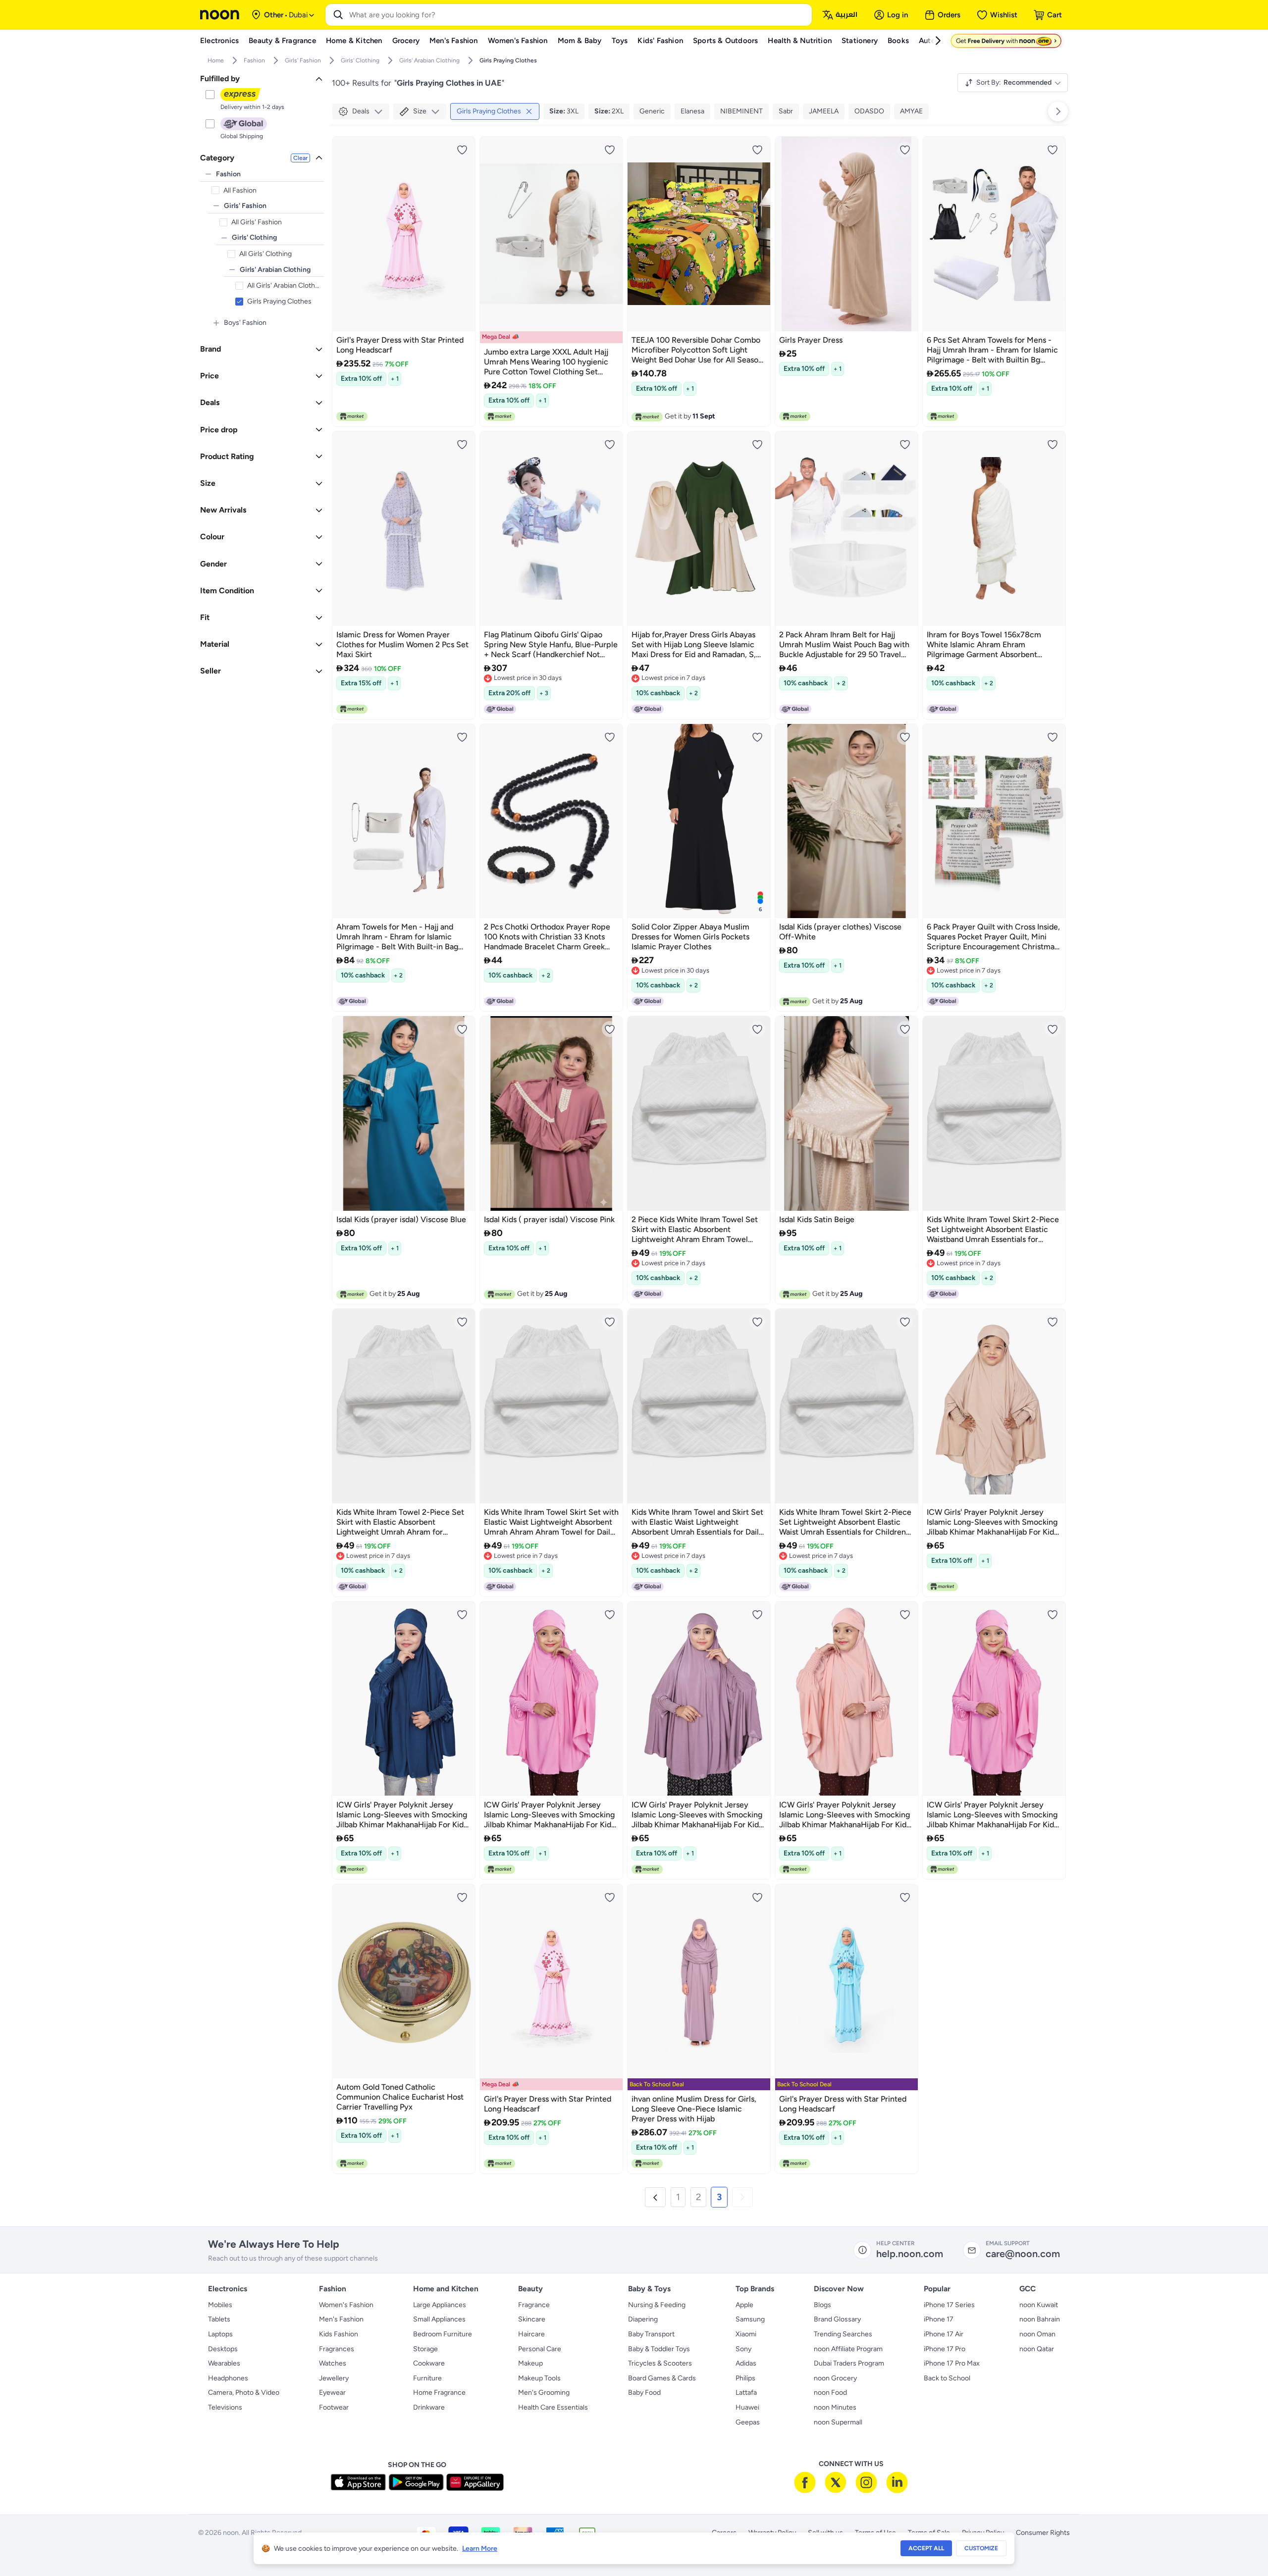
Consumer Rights (1043, 2533)
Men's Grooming (544, 2393)
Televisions (225, 2407)
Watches (333, 2363)
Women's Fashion (346, 2305)
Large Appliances (440, 2305)
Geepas (748, 2422)
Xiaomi (746, 2334)
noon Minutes (835, 2407)
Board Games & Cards (662, 2378)
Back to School (947, 2378)
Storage (425, 2349)
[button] (655, 2197)
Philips (745, 2378)
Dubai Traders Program (849, 2363)
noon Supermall (838, 2422)
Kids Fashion (339, 2334)
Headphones (228, 2378)
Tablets (219, 2319)
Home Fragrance (439, 2393)
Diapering (643, 2319)
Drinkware (429, 2407)
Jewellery (334, 2378)
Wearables (224, 2363)
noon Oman (1037, 2334)
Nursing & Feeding (657, 2305)
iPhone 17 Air (944, 2334)
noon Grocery (835, 2378)
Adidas (746, 2363)
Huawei (747, 2407)
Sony (743, 2349)
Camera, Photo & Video (244, 2393)
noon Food (830, 2393)
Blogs (822, 2305)
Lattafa (746, 2393)
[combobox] (579, 15)
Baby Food (644, 2393)
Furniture (427, 2378)
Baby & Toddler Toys (659, 2349)
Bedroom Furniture (443, 2334)
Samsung (750, 2319)
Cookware (429, 2363)
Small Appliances (439, 2319)
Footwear (334, 2407)
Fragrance (534, 2305)
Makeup (530, 2363)
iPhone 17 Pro (945, 2349)
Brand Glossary (837, 2319)
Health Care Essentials (553, 2407)
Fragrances (337, 2349)
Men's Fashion (341, 2319)
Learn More (480, 2549)
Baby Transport (651, 2334)
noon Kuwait (1039, 2305)
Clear (300, 158)
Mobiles (220, 2305)
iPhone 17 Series (949, 2305)
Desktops (223, 2349)
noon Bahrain (1040, 2319)
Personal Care (540, 2349)
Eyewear (332, 2393)
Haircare (531, 2334)
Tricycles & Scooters (660, 2363)
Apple (744, 2305)
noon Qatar (1037, 2349)
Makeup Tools (539, 2378)
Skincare (532, 2319)
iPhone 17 (939, 2319)
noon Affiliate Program (848, 2349)
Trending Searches (843, 2334)
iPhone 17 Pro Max (952, 2363)
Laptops (220, 2334)
